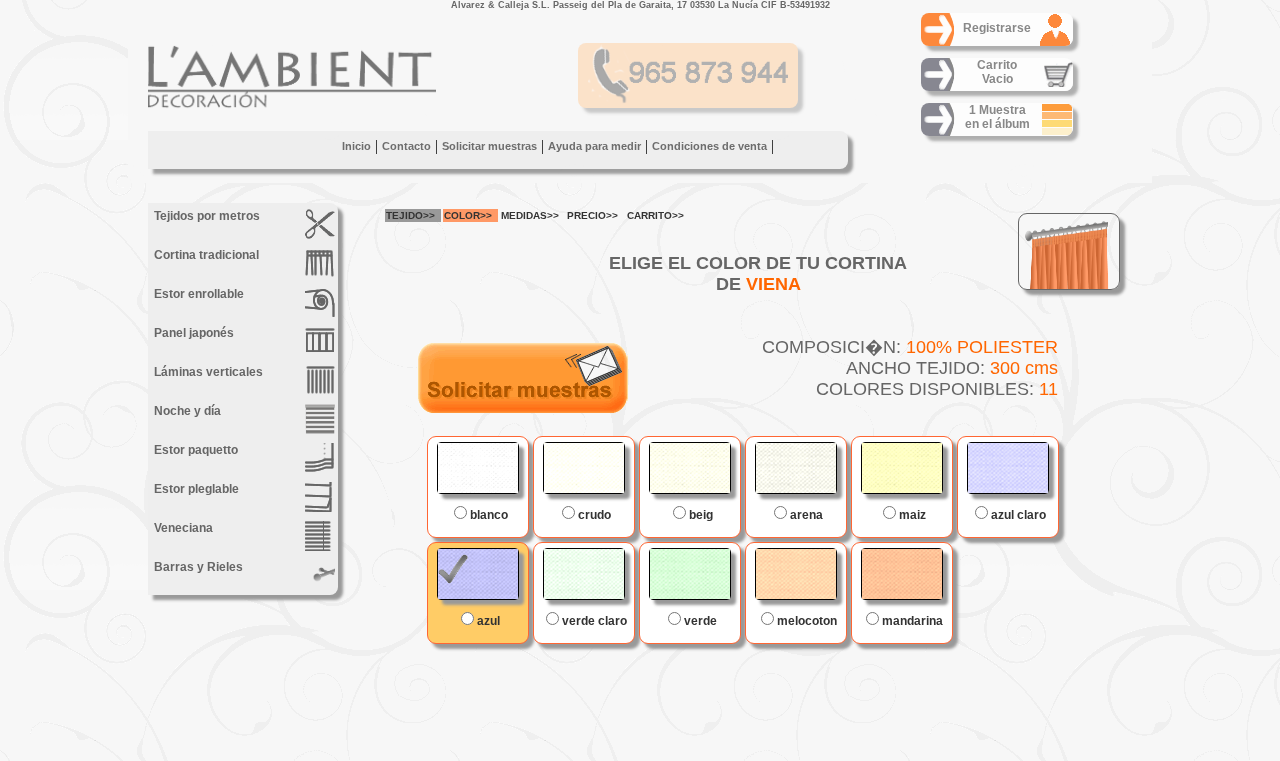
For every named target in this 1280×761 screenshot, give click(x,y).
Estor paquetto (194, 450)
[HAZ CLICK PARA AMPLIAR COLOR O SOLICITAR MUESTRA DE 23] (796, 574)
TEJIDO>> (410, 215)
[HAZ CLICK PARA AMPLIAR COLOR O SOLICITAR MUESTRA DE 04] (584, 468)
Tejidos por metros (205, 216)
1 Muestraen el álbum (997, 117)
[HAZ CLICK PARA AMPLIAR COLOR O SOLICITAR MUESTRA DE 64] (478, 574)
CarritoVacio (997, 72)
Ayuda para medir (594, 146)
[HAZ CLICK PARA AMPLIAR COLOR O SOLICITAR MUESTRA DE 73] (584, 574)
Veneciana (182, 528)
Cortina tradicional (205, 255)
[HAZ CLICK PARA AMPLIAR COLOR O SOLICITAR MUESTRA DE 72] (690, 574)
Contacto (406, 146)
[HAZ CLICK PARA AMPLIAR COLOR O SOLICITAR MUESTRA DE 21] (902, 574)
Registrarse (997, 28)
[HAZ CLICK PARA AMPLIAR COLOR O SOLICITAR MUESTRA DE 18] (902, 468)
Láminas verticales (207, 372)
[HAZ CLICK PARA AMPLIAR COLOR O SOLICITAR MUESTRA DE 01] (478, 468)
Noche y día (186, 411)
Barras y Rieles (197, 567)
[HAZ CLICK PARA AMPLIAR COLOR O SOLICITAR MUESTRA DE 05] (690, 468)
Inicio (356, 146)
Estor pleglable (195, 489)
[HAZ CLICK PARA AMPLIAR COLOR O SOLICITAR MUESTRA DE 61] (1008, 468)
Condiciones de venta (709, 146)
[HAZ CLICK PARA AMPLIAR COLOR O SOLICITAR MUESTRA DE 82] (796, 468)
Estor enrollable (197, 294)
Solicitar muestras (489, 146)
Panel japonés (192, 333)
